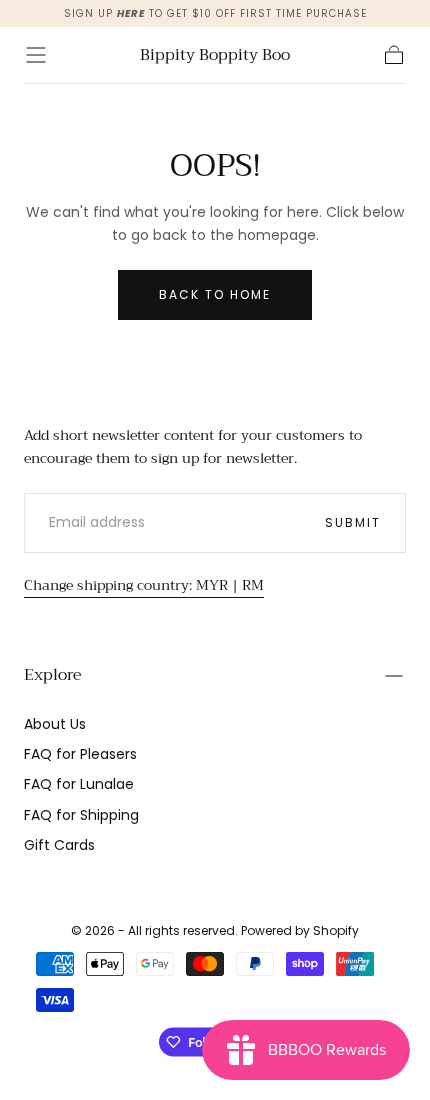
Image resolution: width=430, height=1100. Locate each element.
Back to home (215, 294)
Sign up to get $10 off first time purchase (215, 13)
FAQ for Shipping (81, 815)
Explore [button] (53, 675)
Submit (353, 522)
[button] (36, 55)
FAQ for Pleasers (80, 754)
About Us (55, 724)
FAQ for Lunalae (79, 784)
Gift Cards (59, 845)
